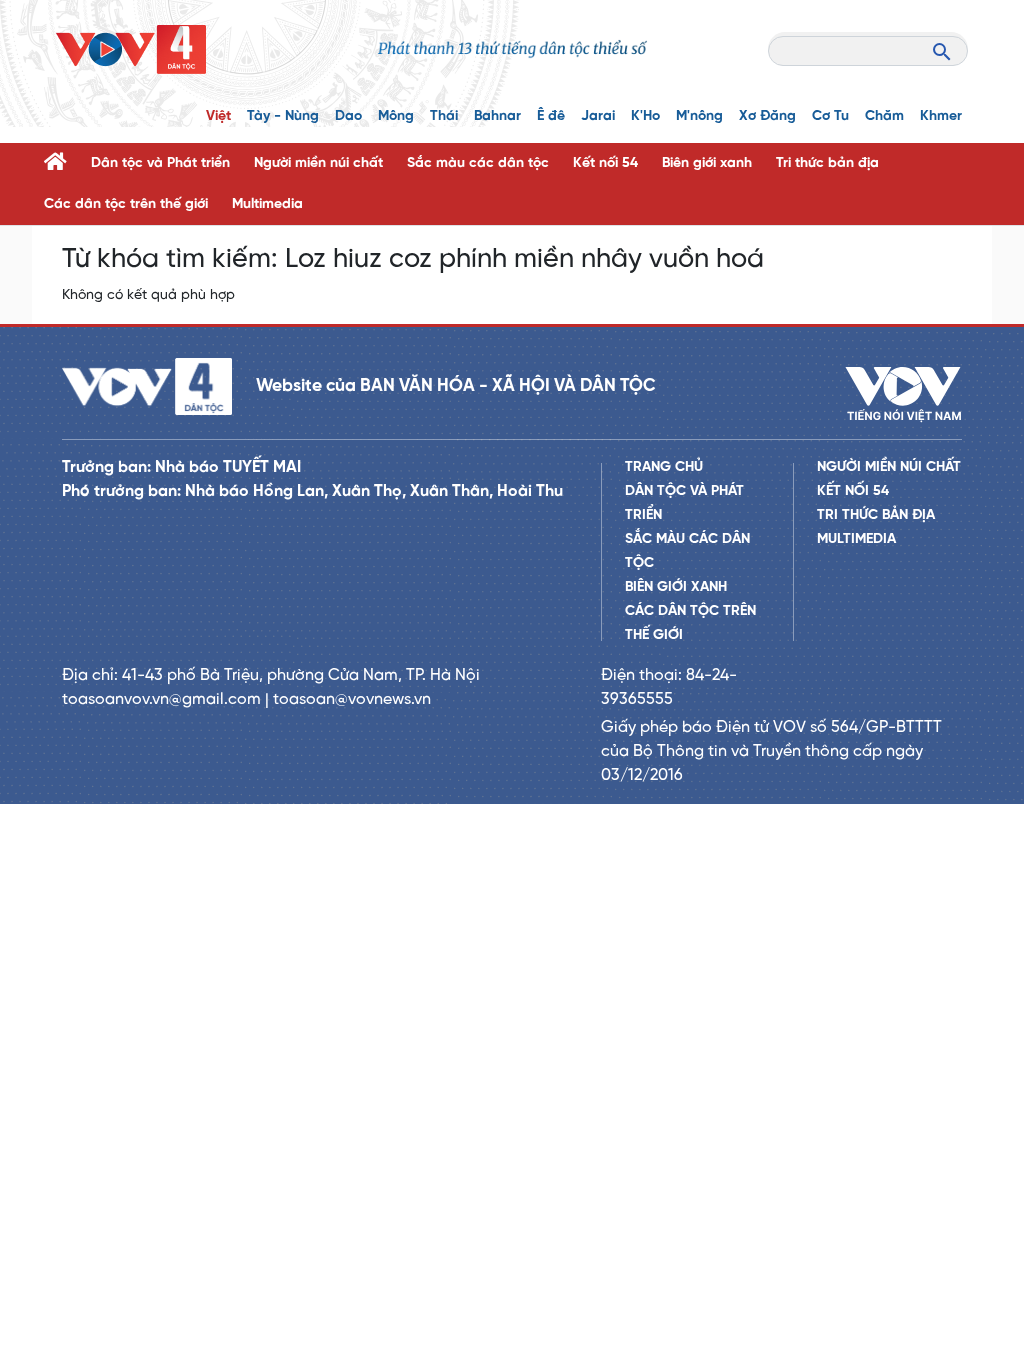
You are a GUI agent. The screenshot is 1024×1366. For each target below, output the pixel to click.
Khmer (941, 116)
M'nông (699, 116)
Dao (348, 116)
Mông (396, 116)
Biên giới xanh (707, 163)
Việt (218, 116)
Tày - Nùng (283, 116)
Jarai (598, 116)
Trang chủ (664, 467)
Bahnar (497, 116)
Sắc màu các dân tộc (478, 163)
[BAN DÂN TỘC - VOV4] (131, 49)
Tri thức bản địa (827, 163)
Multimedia (267, 204)
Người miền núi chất (318, 163)
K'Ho (645, 116)
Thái (444, 116)
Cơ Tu (830, 116)
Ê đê (551, 116)
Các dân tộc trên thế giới (126, 204)
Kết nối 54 (605, 163)
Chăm (884, 116)
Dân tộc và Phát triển (160, 163)
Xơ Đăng (767, 116)
